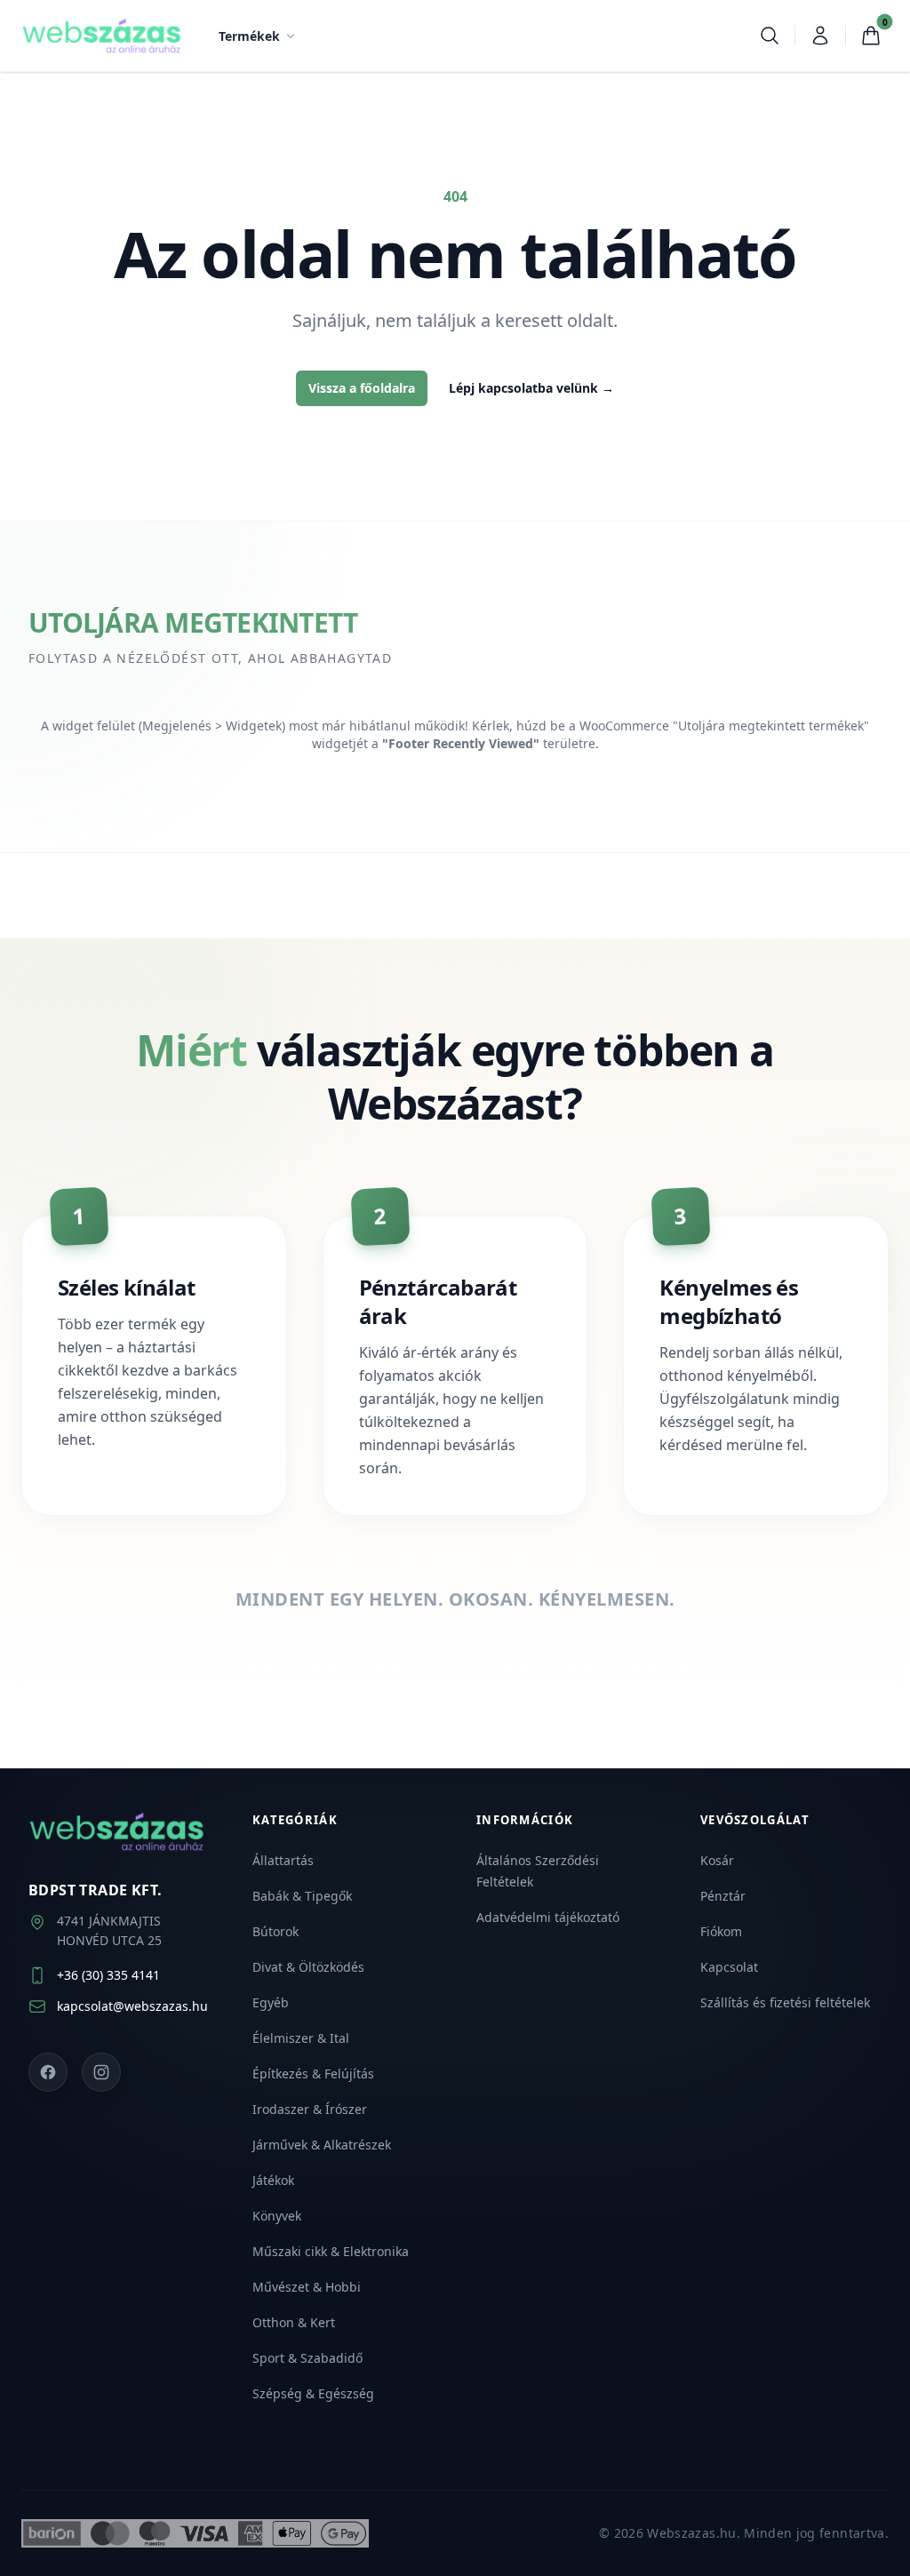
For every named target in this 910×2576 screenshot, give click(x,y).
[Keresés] (770, 36)
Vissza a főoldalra (362, 388)
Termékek (249, 36)
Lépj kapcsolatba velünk (531, 388)
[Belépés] (820, 36)
